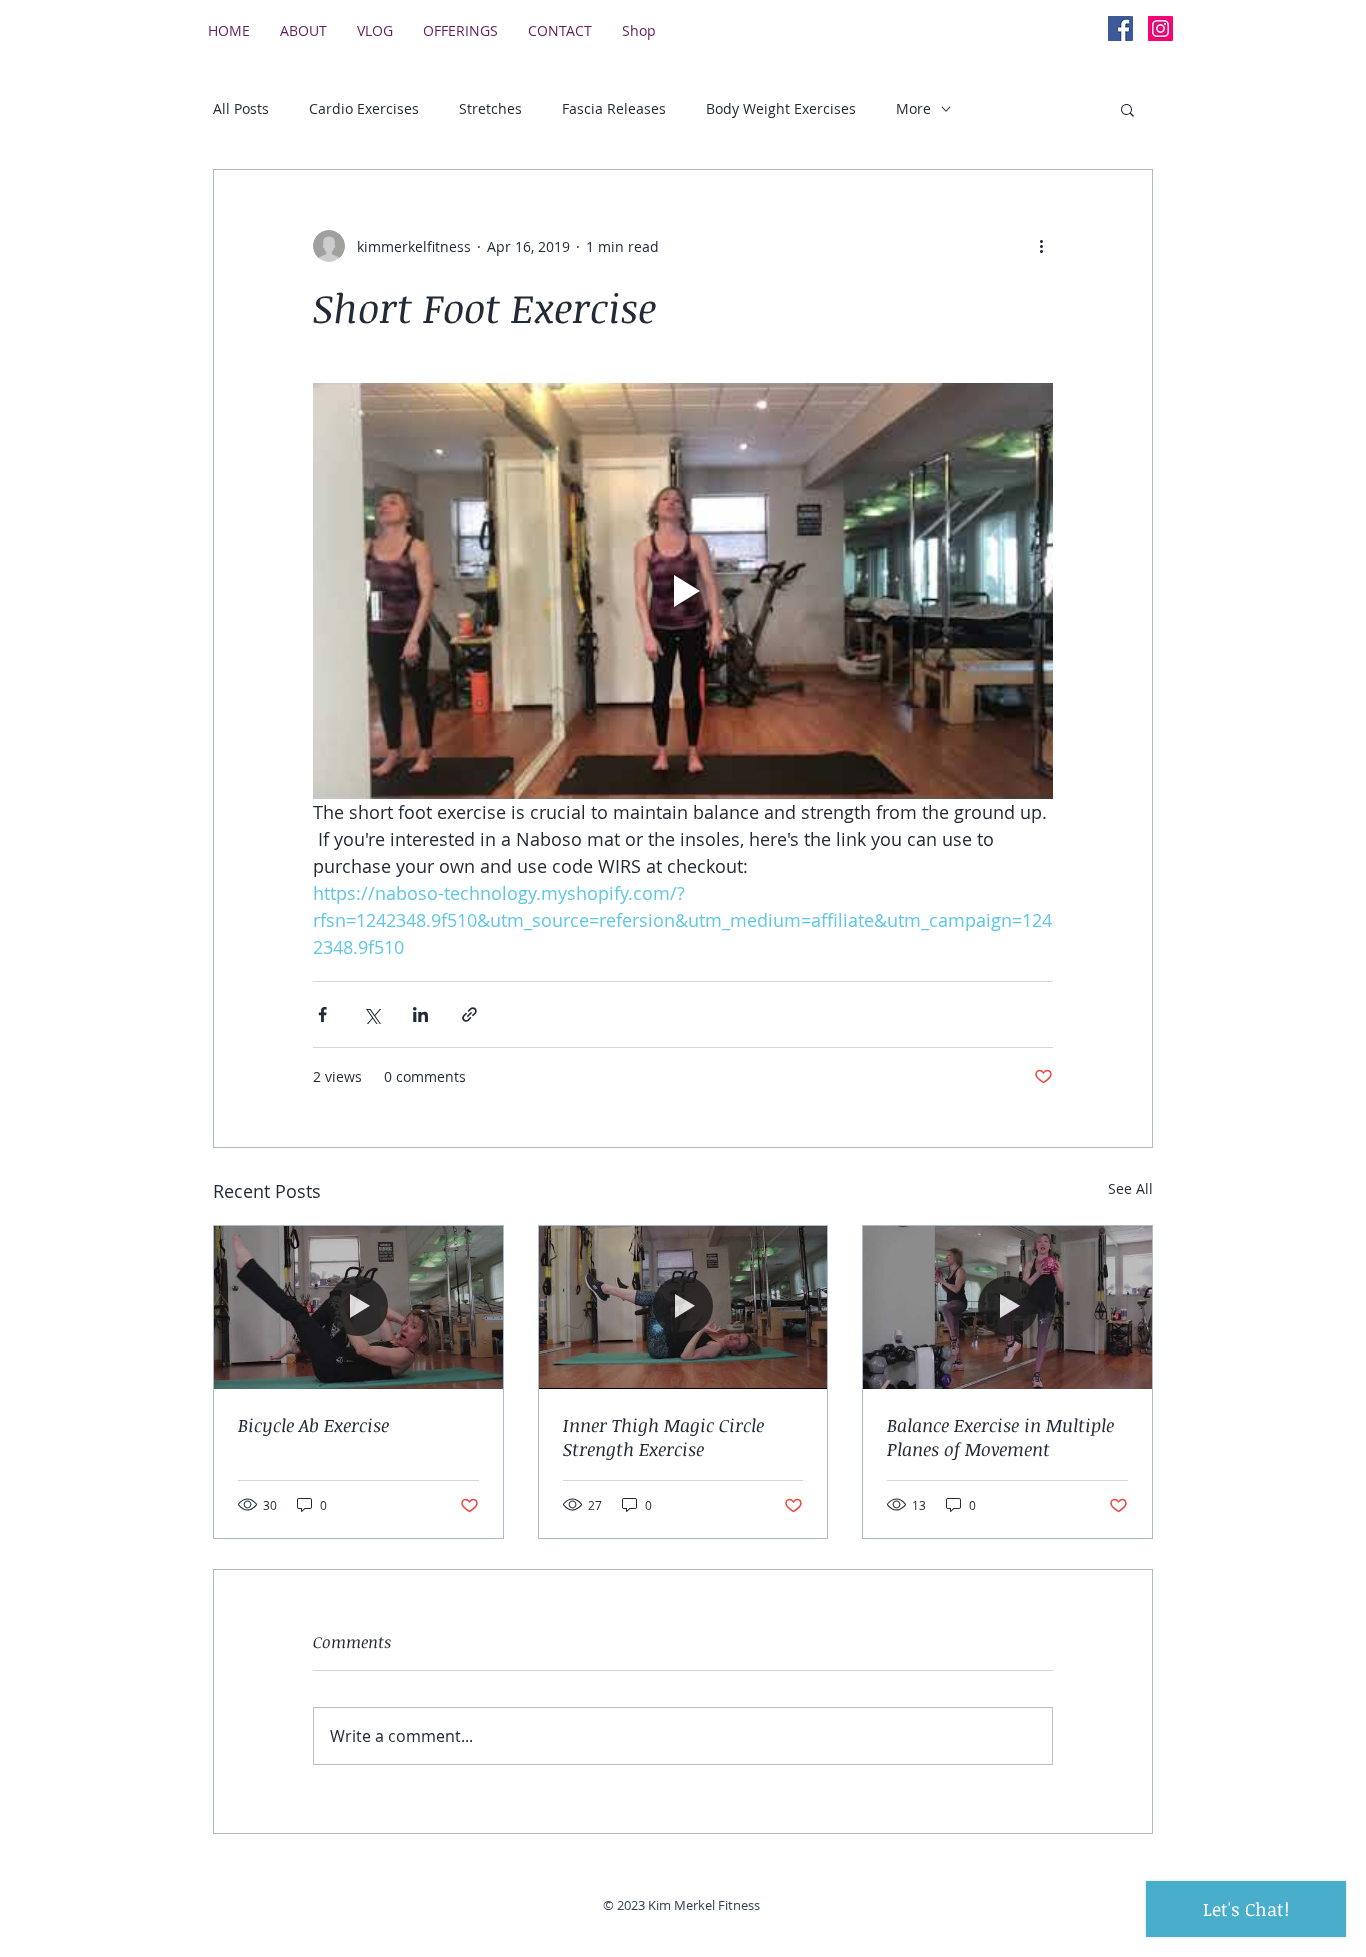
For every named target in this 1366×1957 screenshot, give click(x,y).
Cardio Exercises (364, 108)
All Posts (241, 108)
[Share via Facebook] (322, 1014)
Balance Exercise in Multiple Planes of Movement (1000, 1437)
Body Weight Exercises (781, 108)
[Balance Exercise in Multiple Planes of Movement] (1007, 1307)
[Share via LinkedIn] (420, 1014)
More (913, 108)
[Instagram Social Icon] (1160, 28)
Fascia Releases (614, 108)
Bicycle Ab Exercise (313, 1425)
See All (1130, 1188)
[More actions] (1041, 246)
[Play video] (683, 591)
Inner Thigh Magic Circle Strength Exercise (663, 1437)
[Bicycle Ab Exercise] (358, 1307)
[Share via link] (469, 1014)
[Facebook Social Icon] (1120, 28)
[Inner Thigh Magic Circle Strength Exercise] (683, 1307)
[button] (1127, 109)
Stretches (490, 108)
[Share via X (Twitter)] (371, 1014)
